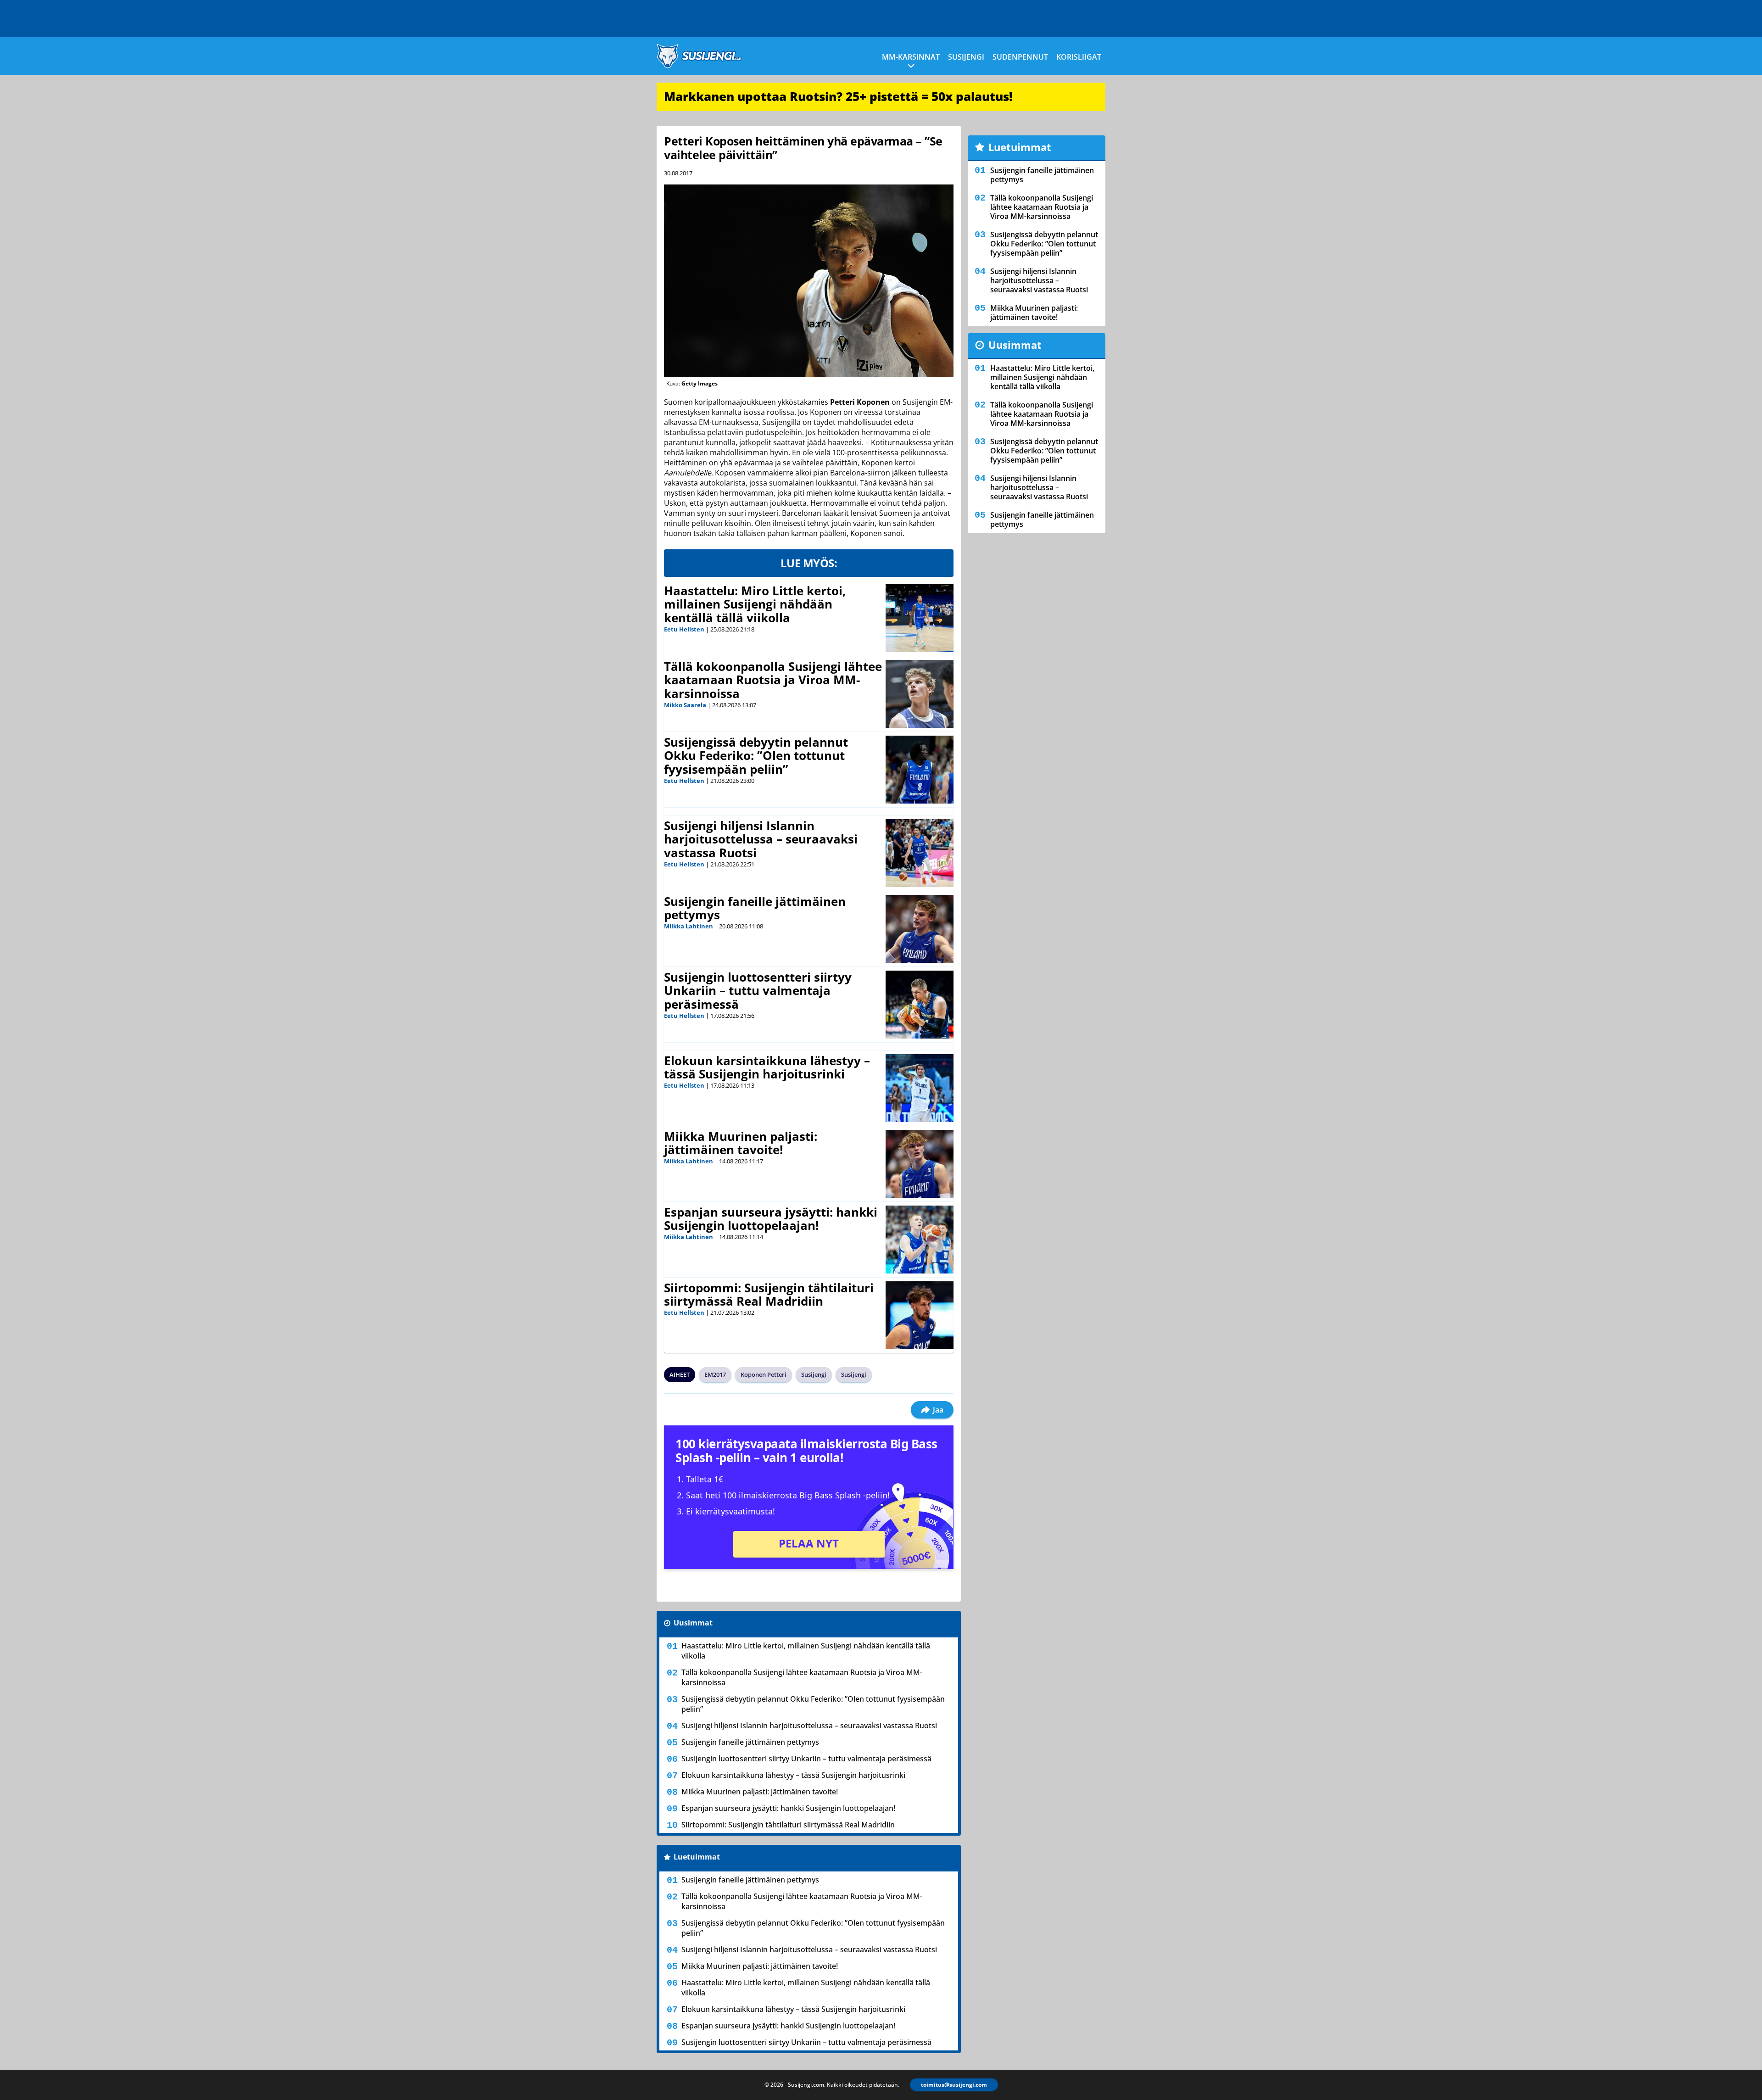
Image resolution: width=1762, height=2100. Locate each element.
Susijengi (966, 57)
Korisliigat (1079, 57)
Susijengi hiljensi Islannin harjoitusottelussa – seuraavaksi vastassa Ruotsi (761, 839)
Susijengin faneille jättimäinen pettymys (755, 908)
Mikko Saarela (685, 705)
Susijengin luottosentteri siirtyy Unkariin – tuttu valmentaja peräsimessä (758, 991)
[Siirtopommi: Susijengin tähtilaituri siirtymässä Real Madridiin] (920, 1315)
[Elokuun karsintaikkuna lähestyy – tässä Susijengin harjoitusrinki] (920, 1088)
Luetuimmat (697, 1857)
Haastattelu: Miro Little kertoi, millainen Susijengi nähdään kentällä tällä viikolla (755, 604)
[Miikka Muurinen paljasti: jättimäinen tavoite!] (920, 1164)
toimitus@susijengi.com (954, 2085)
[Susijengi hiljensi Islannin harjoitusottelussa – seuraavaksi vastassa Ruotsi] (920, 853)
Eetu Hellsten (684, 629)
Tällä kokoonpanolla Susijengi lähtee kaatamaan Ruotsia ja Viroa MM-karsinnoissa (773, 680)
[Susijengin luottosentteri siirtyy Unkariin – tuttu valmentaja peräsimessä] (920, 1005)
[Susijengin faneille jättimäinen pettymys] (920, 929)
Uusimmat (693, 1623)
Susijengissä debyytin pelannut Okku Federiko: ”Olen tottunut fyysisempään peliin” (756, 756)
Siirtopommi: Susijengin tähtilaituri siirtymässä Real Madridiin (769, 1295)
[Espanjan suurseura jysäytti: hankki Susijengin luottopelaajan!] (920, 1240)
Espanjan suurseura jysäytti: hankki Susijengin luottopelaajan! (771, 1219)
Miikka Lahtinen (689, 926)
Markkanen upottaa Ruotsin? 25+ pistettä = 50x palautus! (838, 96)
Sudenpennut (1020, 57)
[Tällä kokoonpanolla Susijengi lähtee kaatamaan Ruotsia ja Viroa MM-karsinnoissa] (920, 694)
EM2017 (715, 1374)
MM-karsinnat (911, 57)
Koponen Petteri (764, 1374)
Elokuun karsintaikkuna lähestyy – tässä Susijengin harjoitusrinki (767, 1067)
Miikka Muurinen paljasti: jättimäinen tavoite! (741, 1143)
